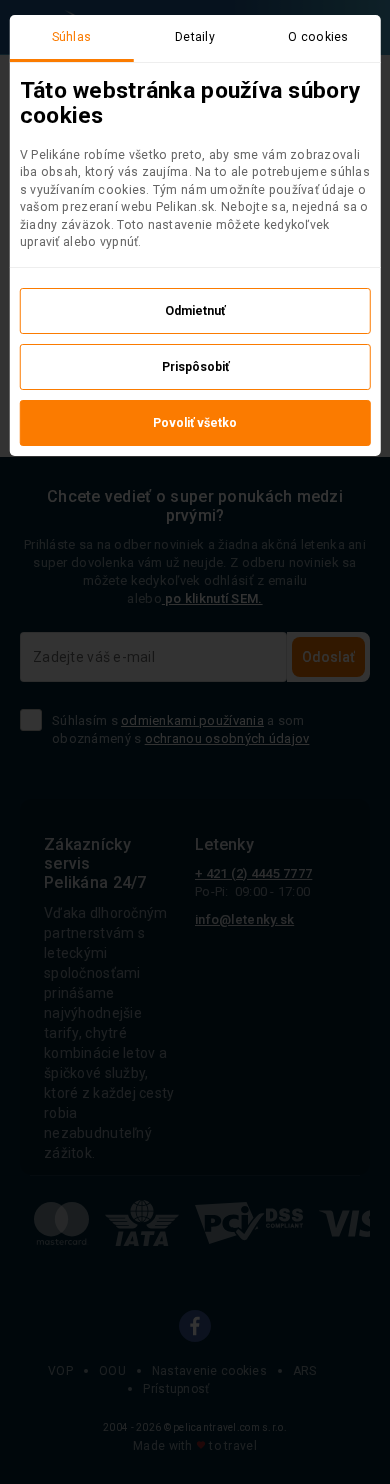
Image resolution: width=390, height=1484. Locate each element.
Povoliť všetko (195, 423)
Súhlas (72, 37)
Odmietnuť (195, 311)
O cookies (318, 37)
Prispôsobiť (195, 367)
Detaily (195, 37)
